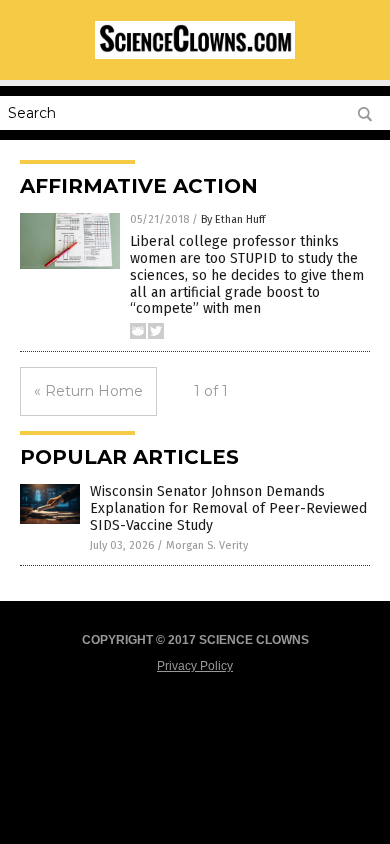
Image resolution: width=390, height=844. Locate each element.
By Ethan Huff (233, 219)
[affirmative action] (195, 55)
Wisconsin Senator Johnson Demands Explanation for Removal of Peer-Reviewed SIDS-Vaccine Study (228, 508)
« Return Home (88, 391)
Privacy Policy (195, 666)
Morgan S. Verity (207, 545)
